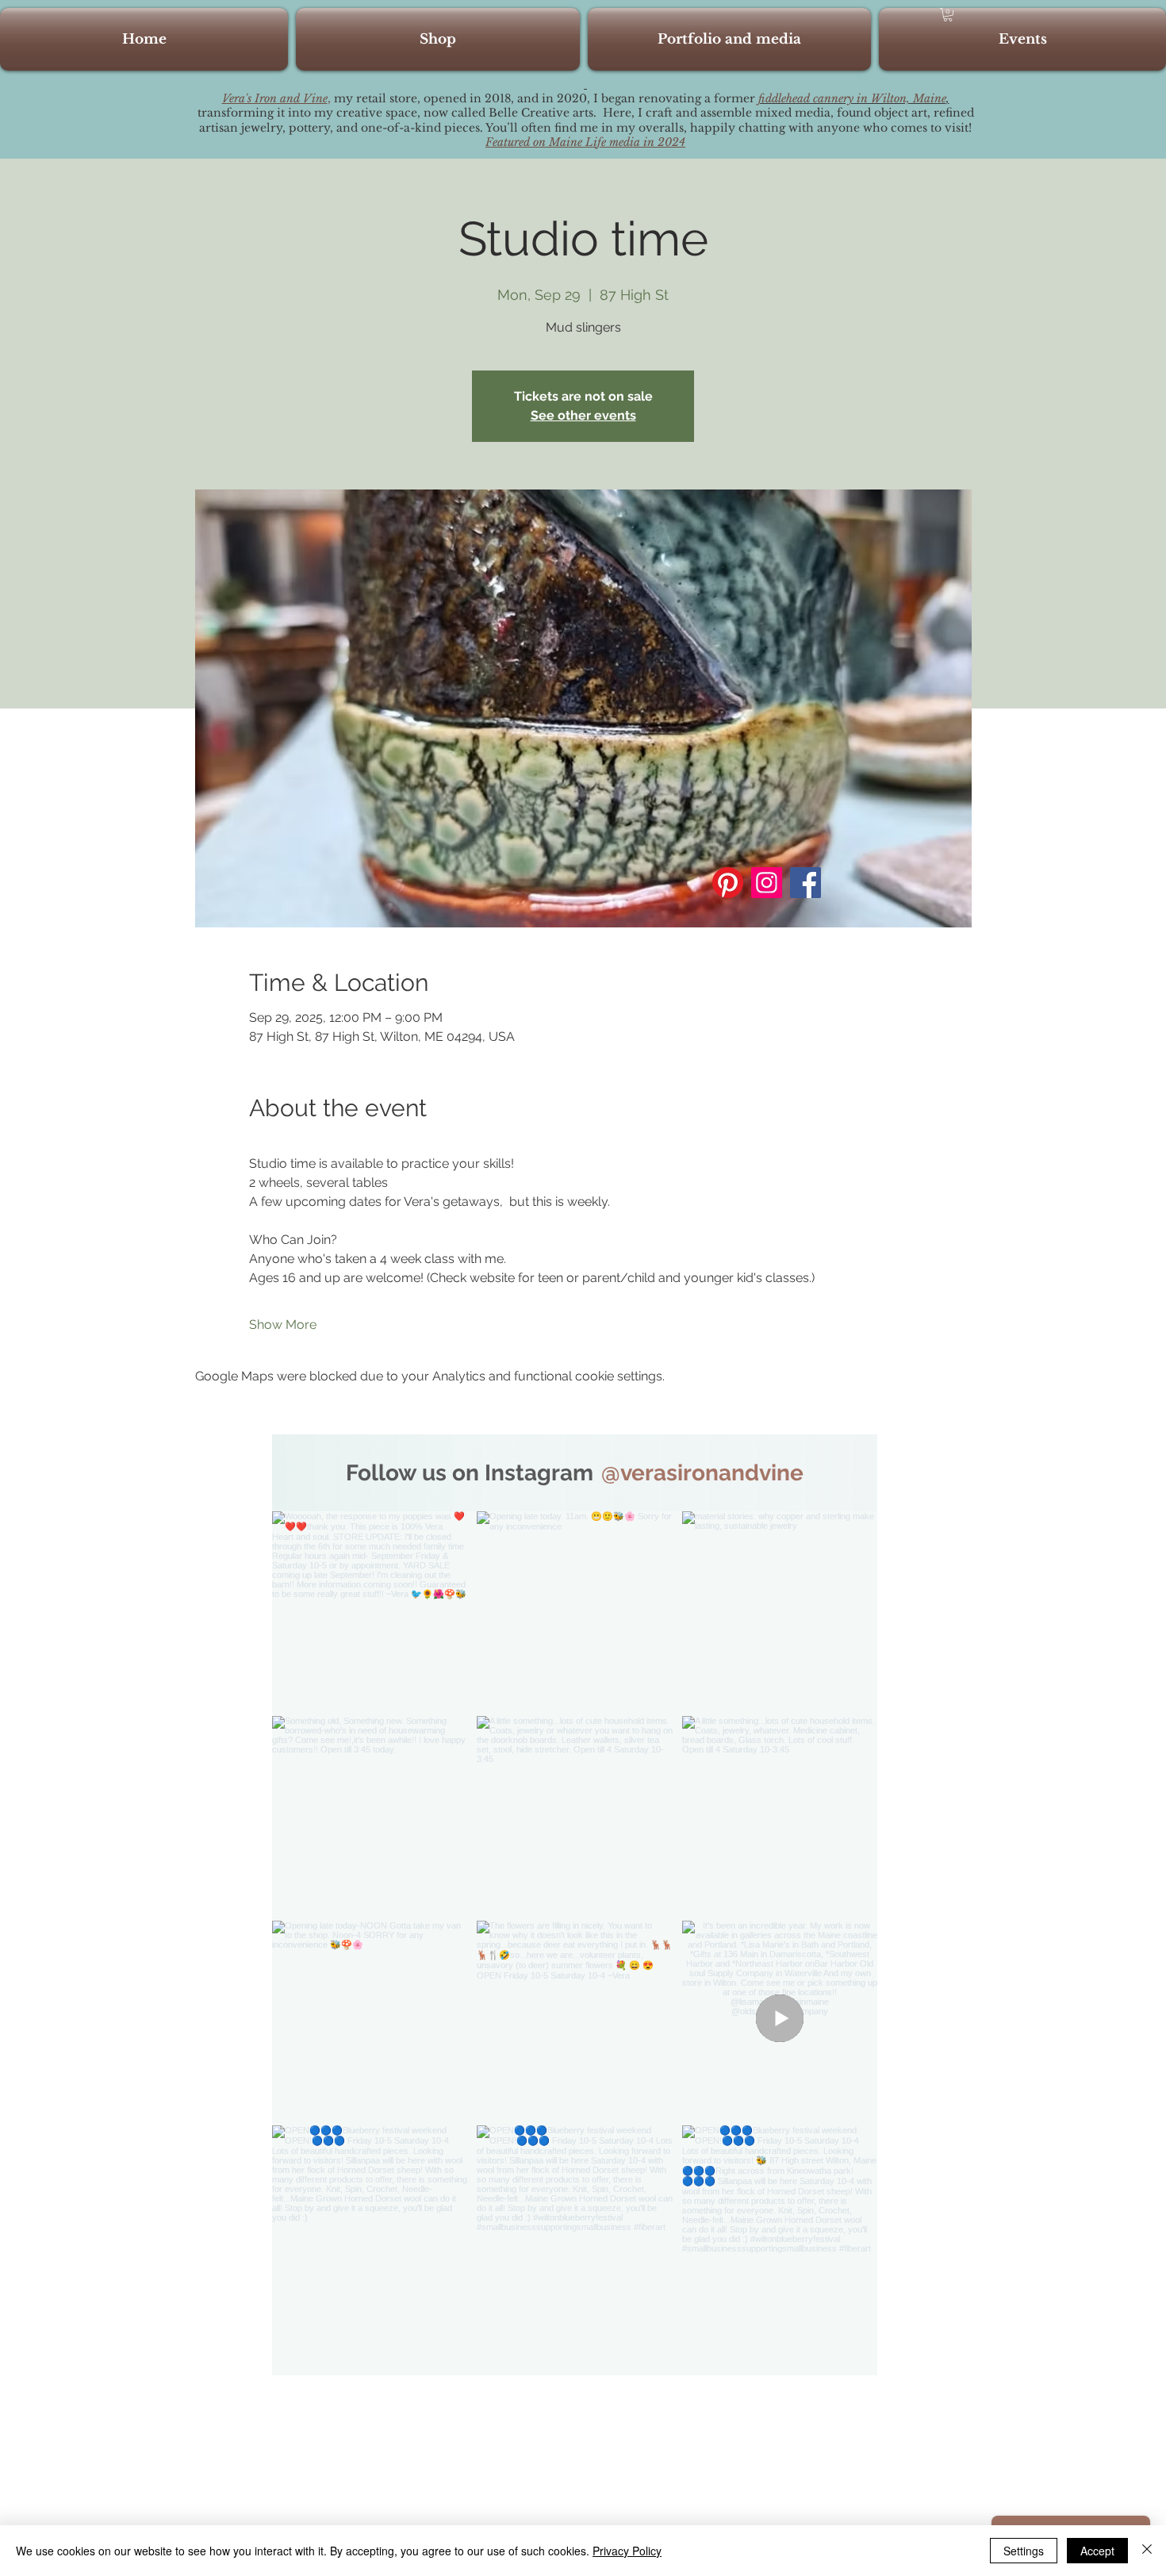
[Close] (1147, 2551)
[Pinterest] (728, 883)
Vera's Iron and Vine (275, 98)
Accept (1097, 2551)
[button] (948, 15)
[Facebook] (805, 883)
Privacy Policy (627, 2551)
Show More (283, 1324)
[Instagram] (767, 883)
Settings (1024, 2551)
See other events (583, 415)
